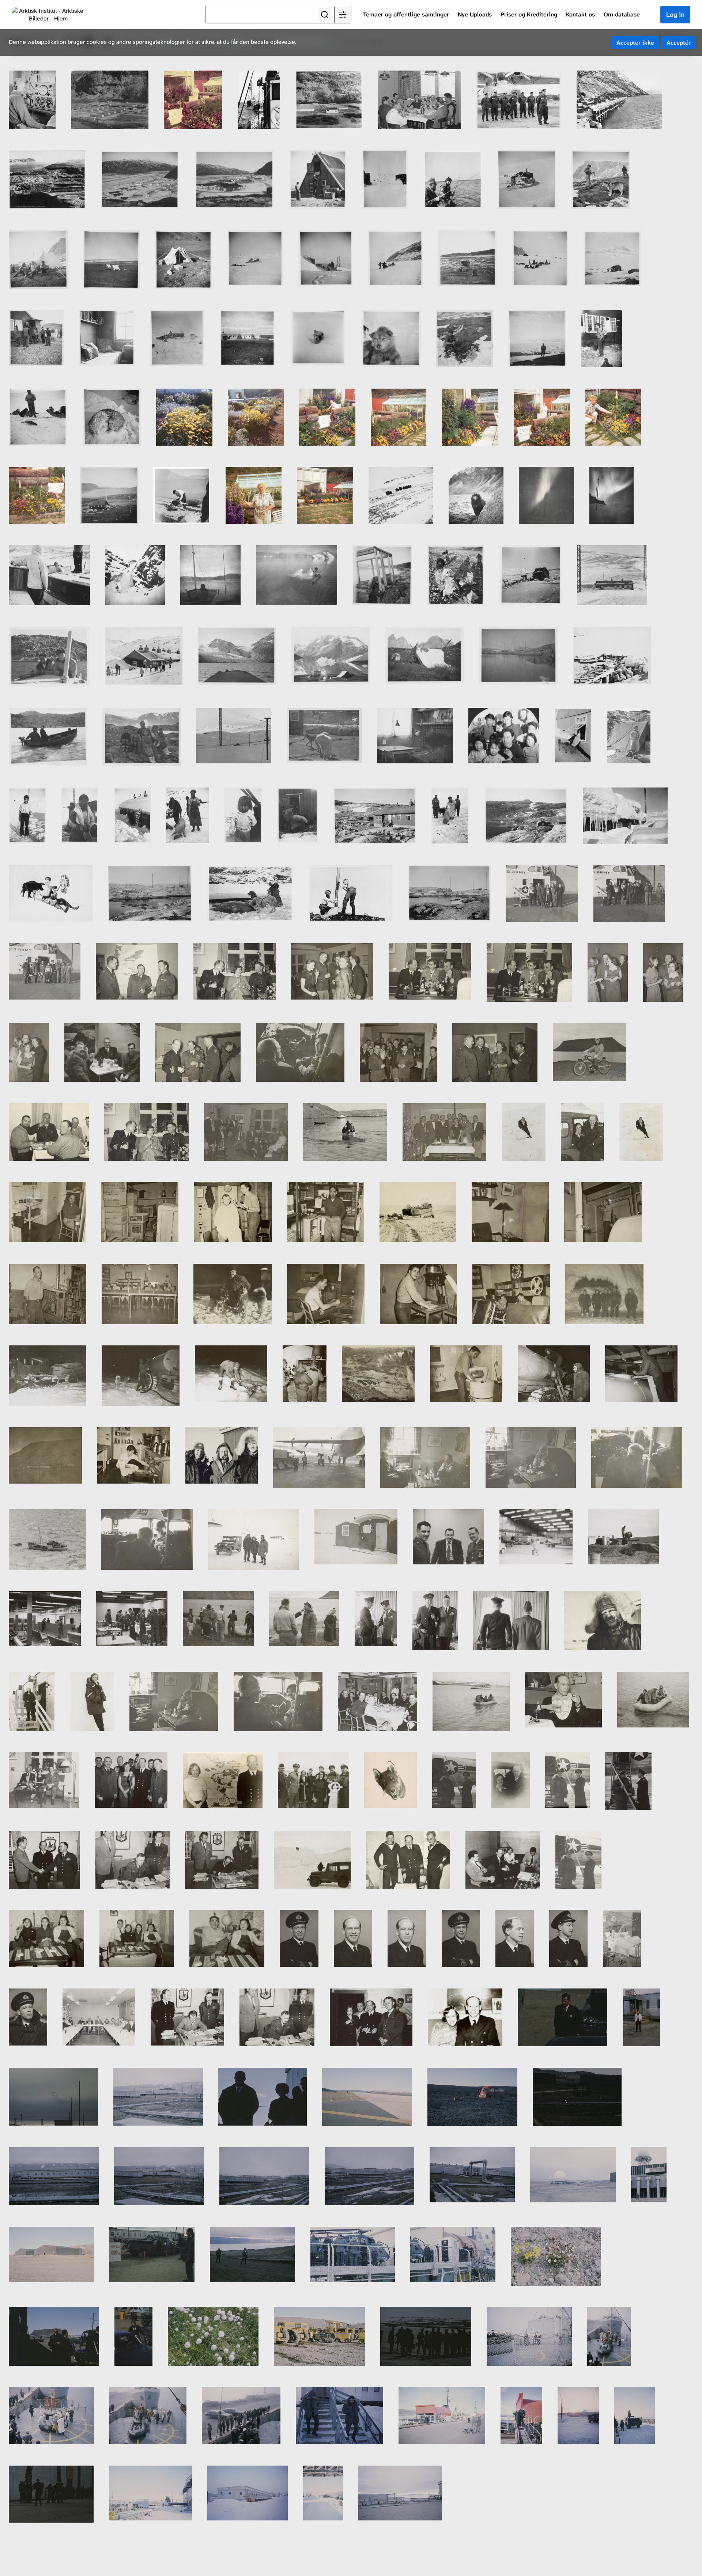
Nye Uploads (475, 14)
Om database (622, 14)
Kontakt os (580, 14)
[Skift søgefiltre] (343, 15)
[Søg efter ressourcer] (325, 15)
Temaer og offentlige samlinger (406, 14)
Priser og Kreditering (529, 14)
